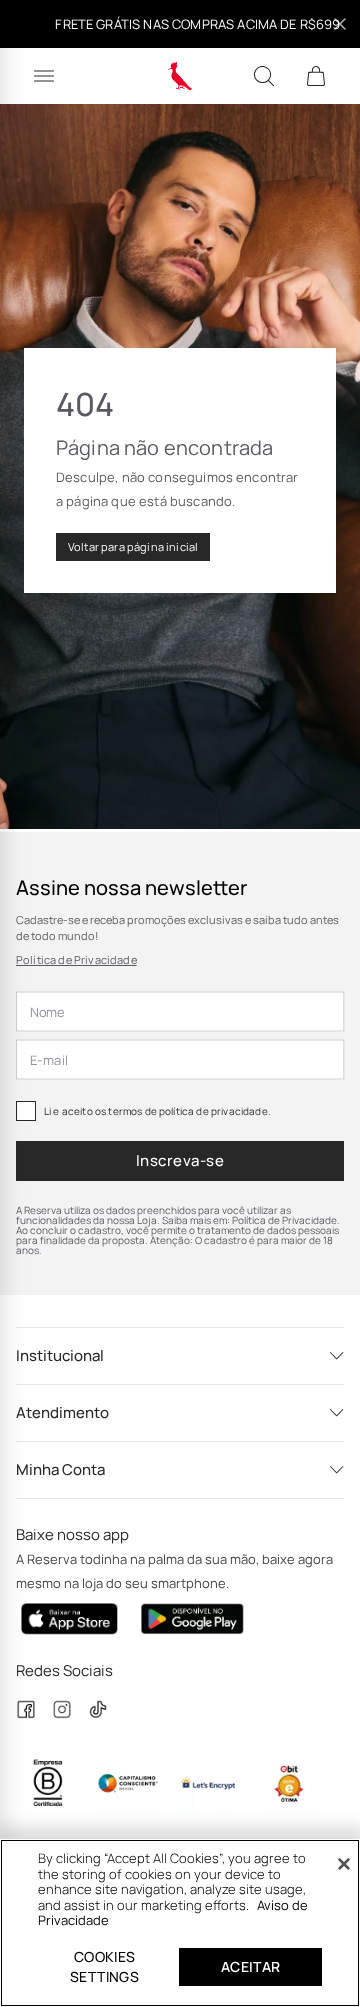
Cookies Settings (104, 1966)
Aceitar (251, 1966)
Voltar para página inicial (133, 546)
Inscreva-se (180, 1160)
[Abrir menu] (44, 76)
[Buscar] (264, 76)
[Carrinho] (316, 76)
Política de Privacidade (76, 959)
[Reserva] (180, 76)
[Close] (344, 1864)
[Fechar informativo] (340, 24)
